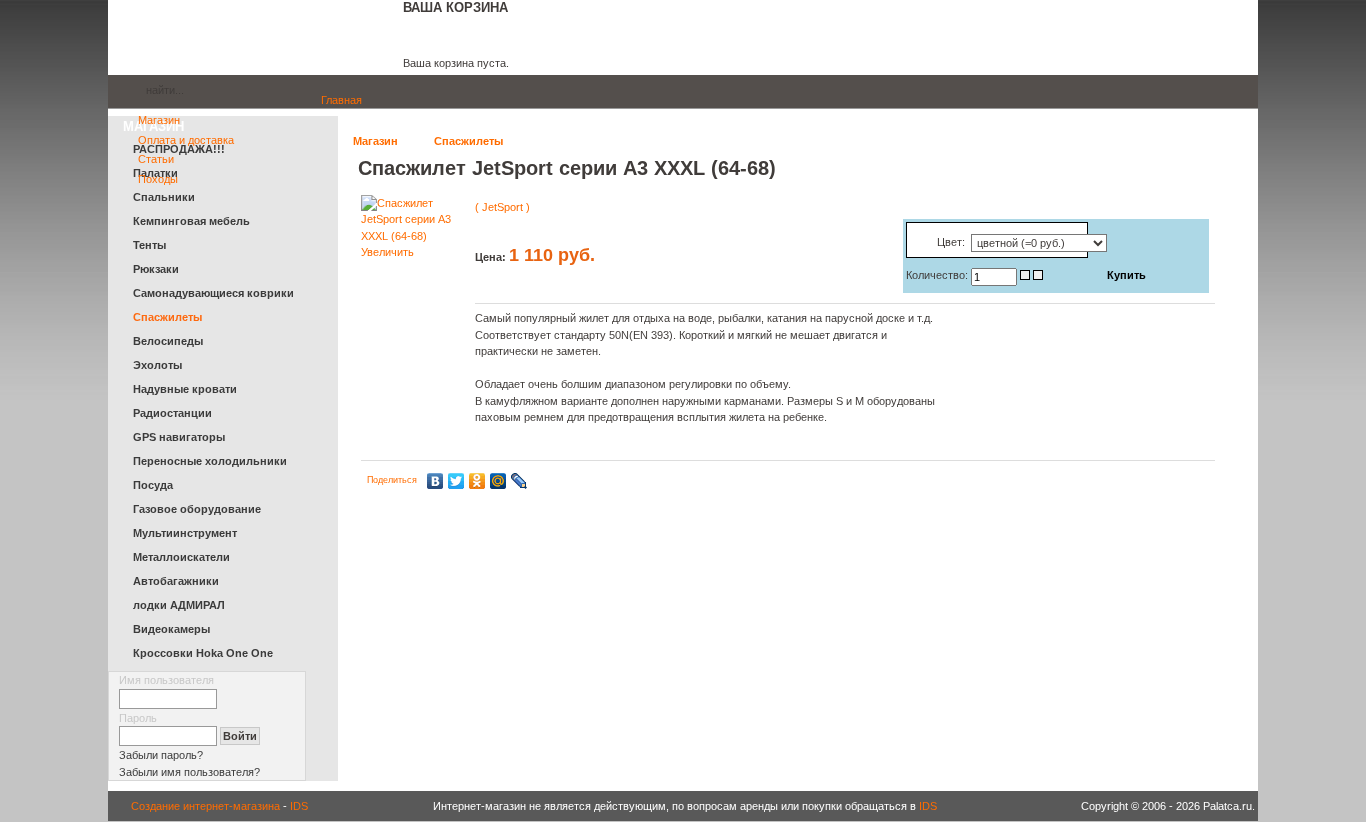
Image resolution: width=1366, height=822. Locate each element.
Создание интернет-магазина (205, 806)
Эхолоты (157, 365)
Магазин (375, 141)
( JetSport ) (502, 207)
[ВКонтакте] (435, 481)
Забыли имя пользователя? (189, 772)
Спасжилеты (468, 141)
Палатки (155, 173)
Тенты (149, 245)
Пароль (138, 718)
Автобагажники (176, 581)
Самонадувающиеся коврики (213, 293)
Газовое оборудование (197, 509)
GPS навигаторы (179, 437)
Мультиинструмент (185, 533)
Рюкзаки (156, 269)
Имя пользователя (166, 680)
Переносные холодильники (210, 461)
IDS (299, 806)
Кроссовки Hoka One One (203, 653)
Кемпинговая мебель (191, 221)
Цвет (949, 242)
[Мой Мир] (498, 481)
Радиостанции (172, 413)
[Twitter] (456, 481)
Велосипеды (168, 341)
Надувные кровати (185, 389)
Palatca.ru (122, 92)
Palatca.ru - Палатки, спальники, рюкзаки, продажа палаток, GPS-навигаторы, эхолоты (248, 37)
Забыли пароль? (161, 755)
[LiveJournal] (519, 481)
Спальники (164, 197)
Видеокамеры (171, 629)
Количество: (938, 275)
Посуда (153, 485)
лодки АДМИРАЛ (179, 605)
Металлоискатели (181, 557)
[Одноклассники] (477, 481)
